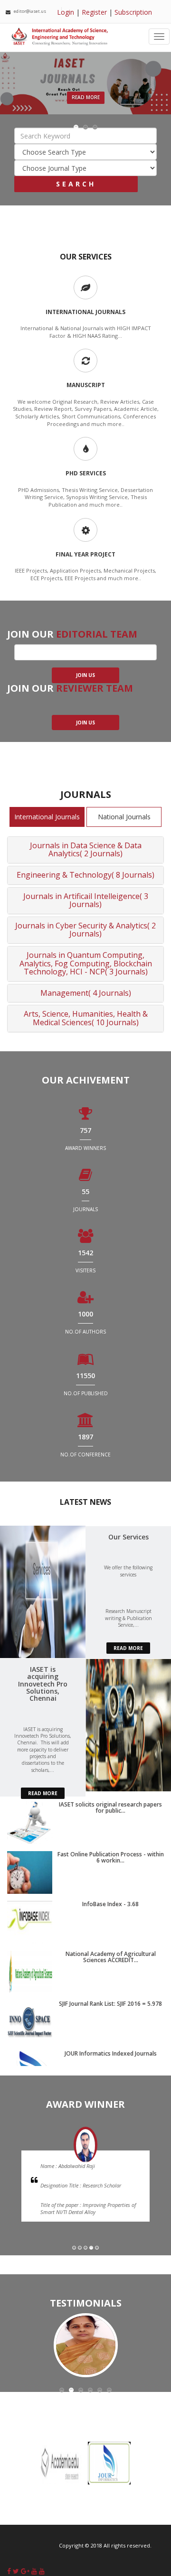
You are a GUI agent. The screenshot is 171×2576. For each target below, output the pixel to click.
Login (66, 12)
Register (94, 12)
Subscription (133, 12)
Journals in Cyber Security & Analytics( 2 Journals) (85, 930)
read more (128, 1648)
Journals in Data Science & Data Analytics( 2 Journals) (86, 850)
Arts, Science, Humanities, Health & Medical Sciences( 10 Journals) (86, 1018)
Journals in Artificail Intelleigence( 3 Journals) (86, 900)
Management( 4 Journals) (86, 993)
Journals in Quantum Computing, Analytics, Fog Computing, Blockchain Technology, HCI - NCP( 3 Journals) (86, 963)
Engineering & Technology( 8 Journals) (85, 875)
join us (85, 723)
